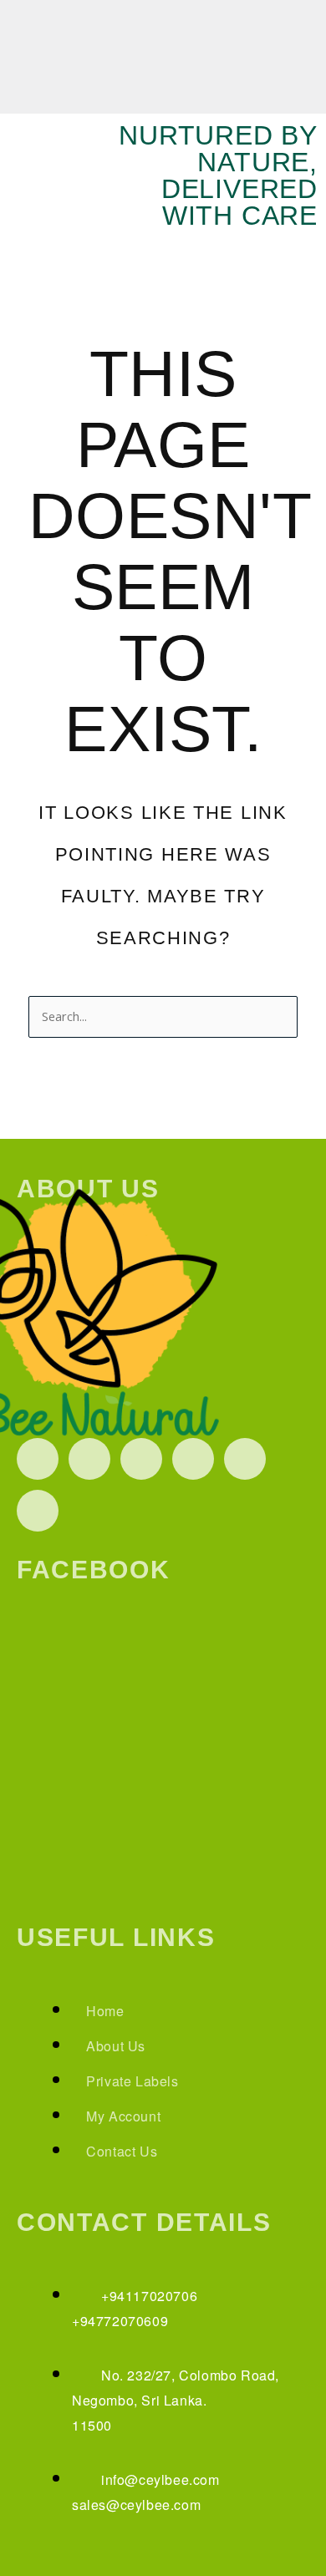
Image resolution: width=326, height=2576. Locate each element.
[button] (304, 25)
